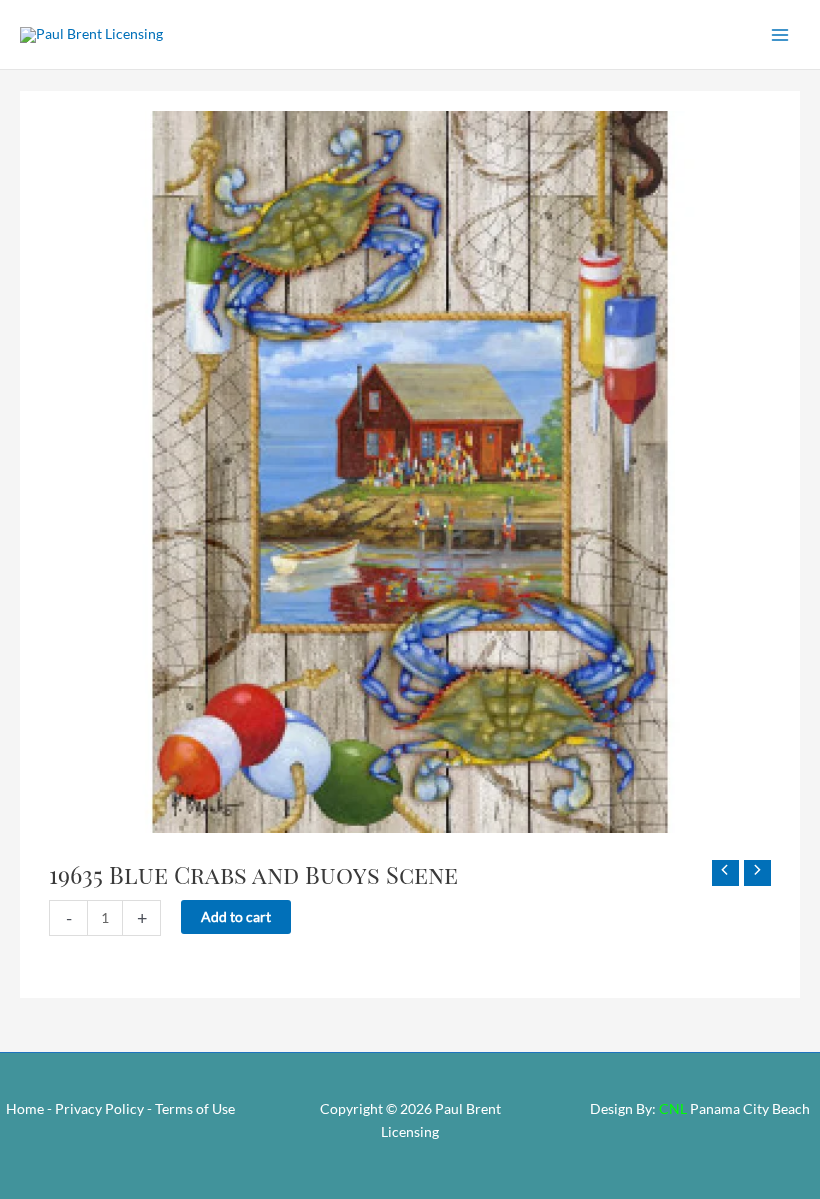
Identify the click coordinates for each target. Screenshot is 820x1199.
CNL (673, 1108)
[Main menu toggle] (780, 34)
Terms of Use (195, 1108)
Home (25, 1108)
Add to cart (236, 916)
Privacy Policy (99, 1108)
